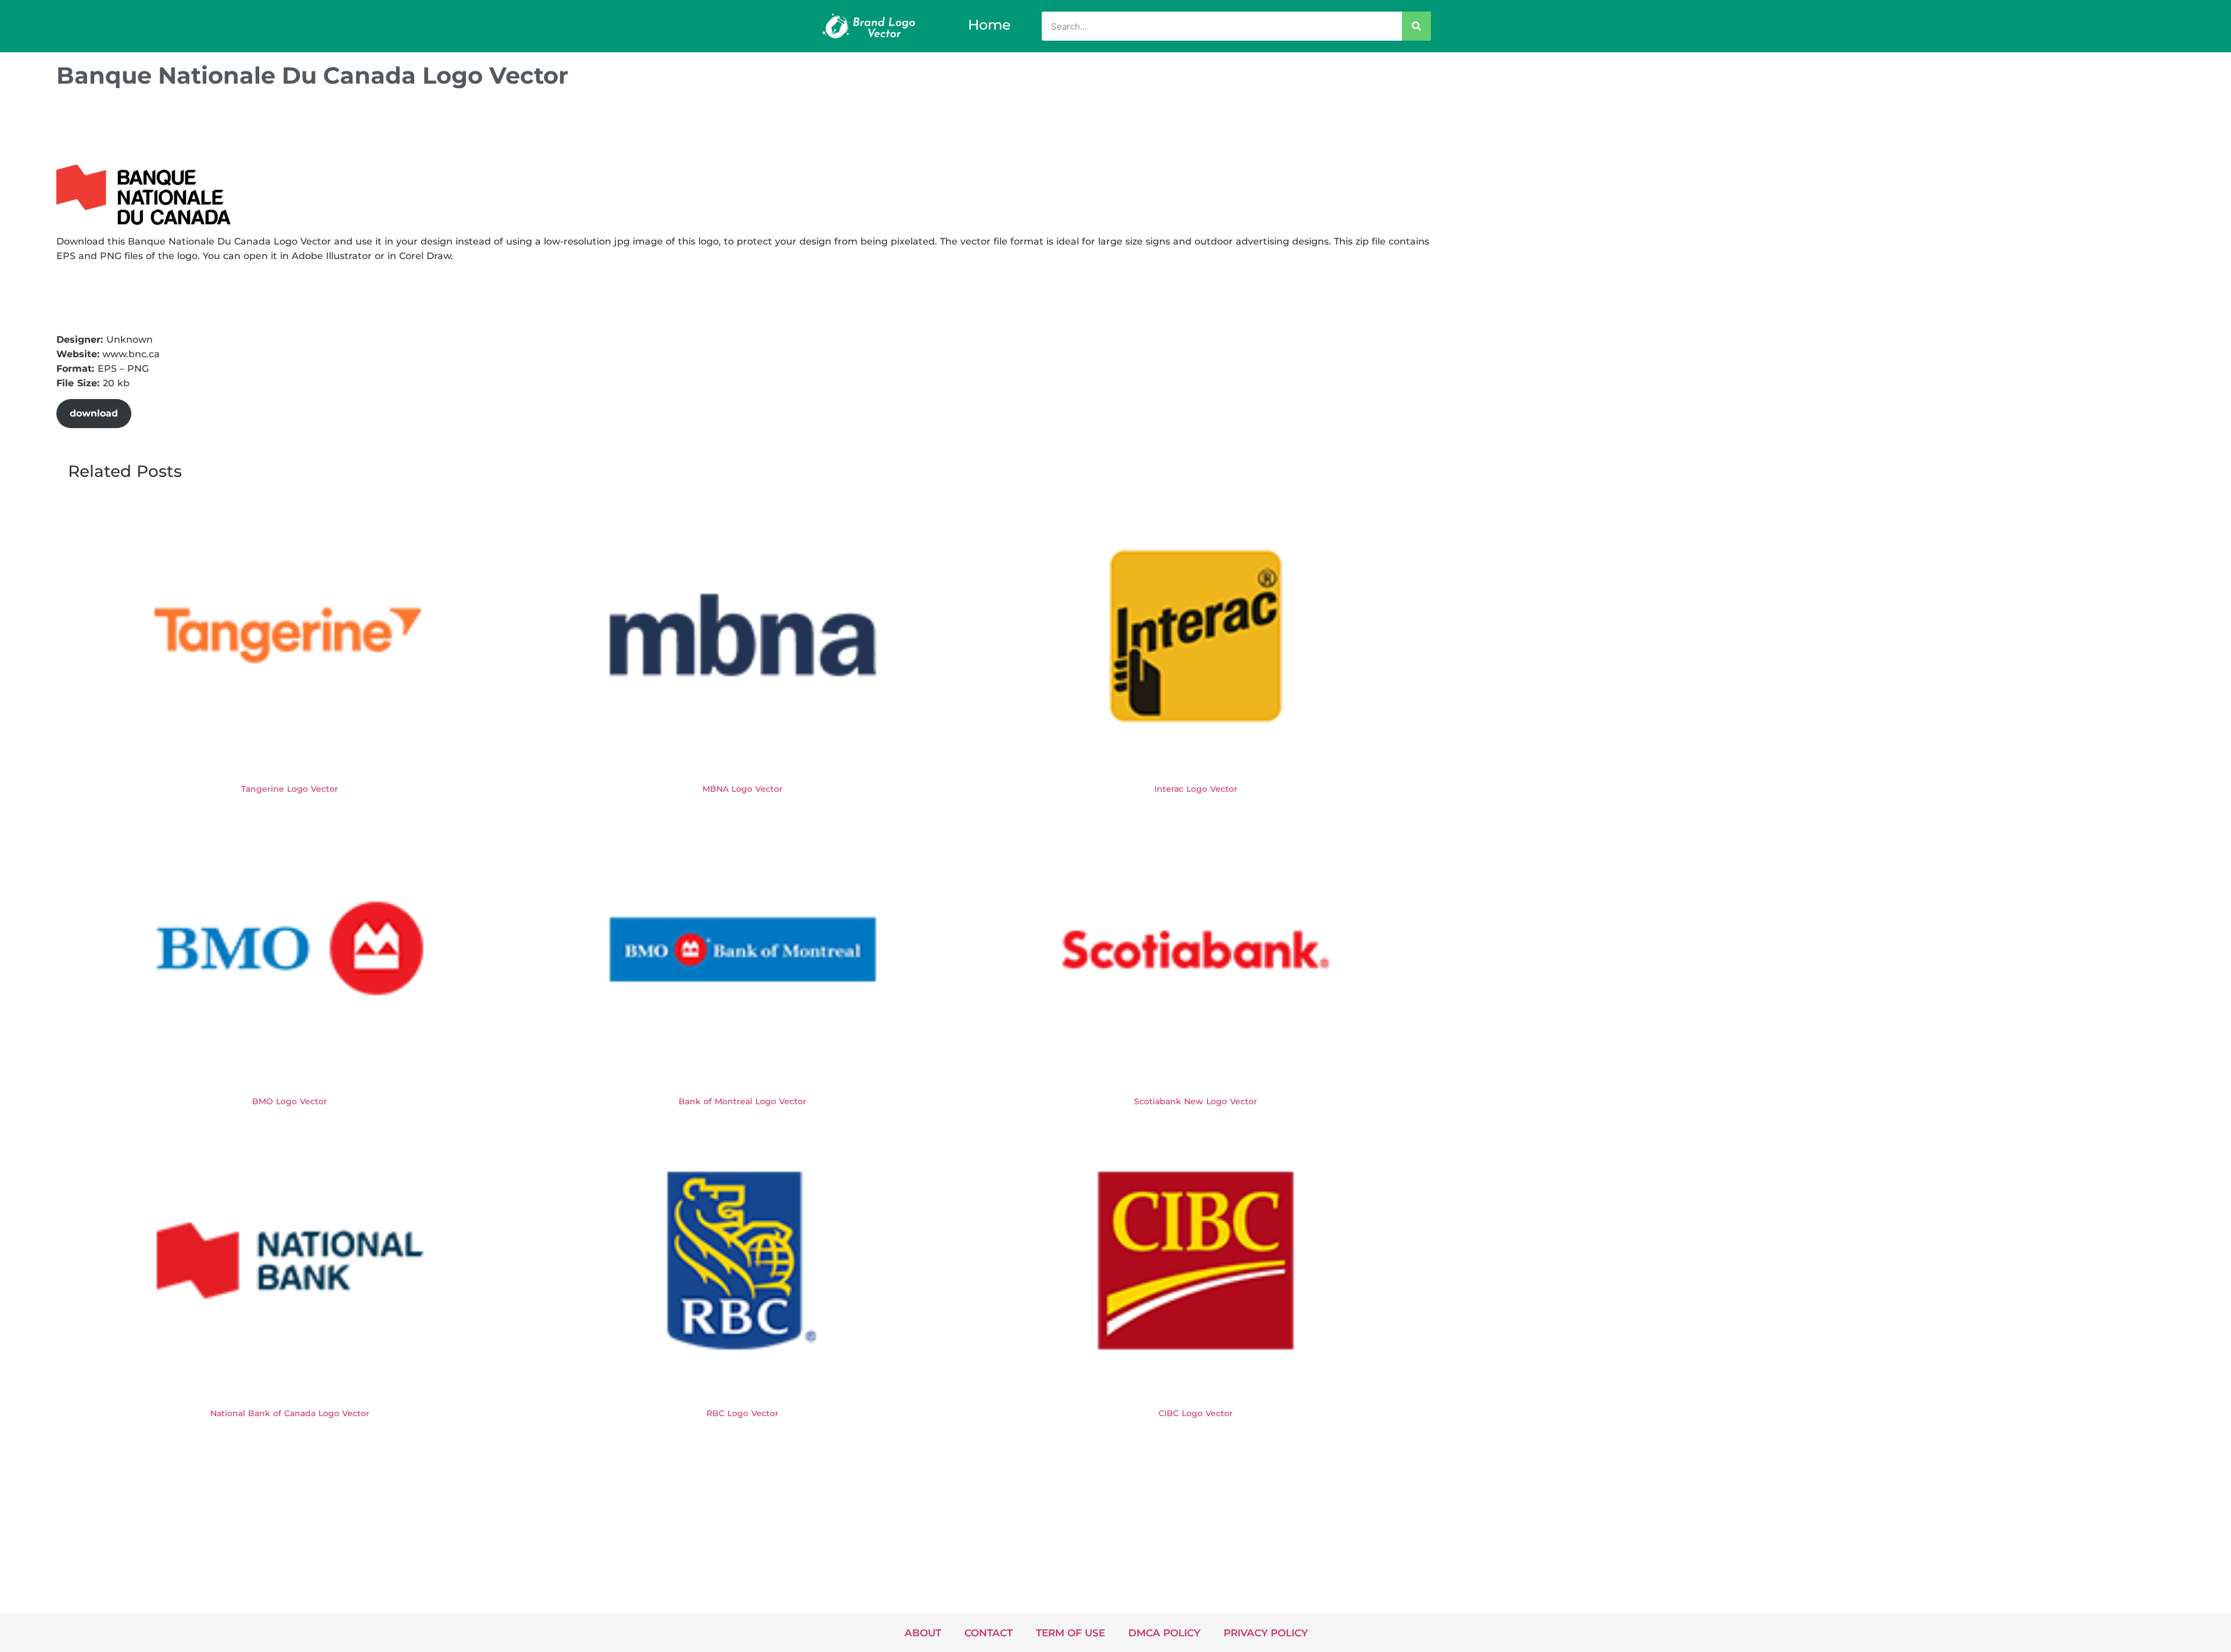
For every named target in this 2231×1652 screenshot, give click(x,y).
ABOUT (923, 1633)
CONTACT (989, 1633)
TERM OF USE (1070, 1633)
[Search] (1416, 26)
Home (989, 25)
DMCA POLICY (1164, 1633)
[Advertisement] (268, 130)
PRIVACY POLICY (1266, 1633)
